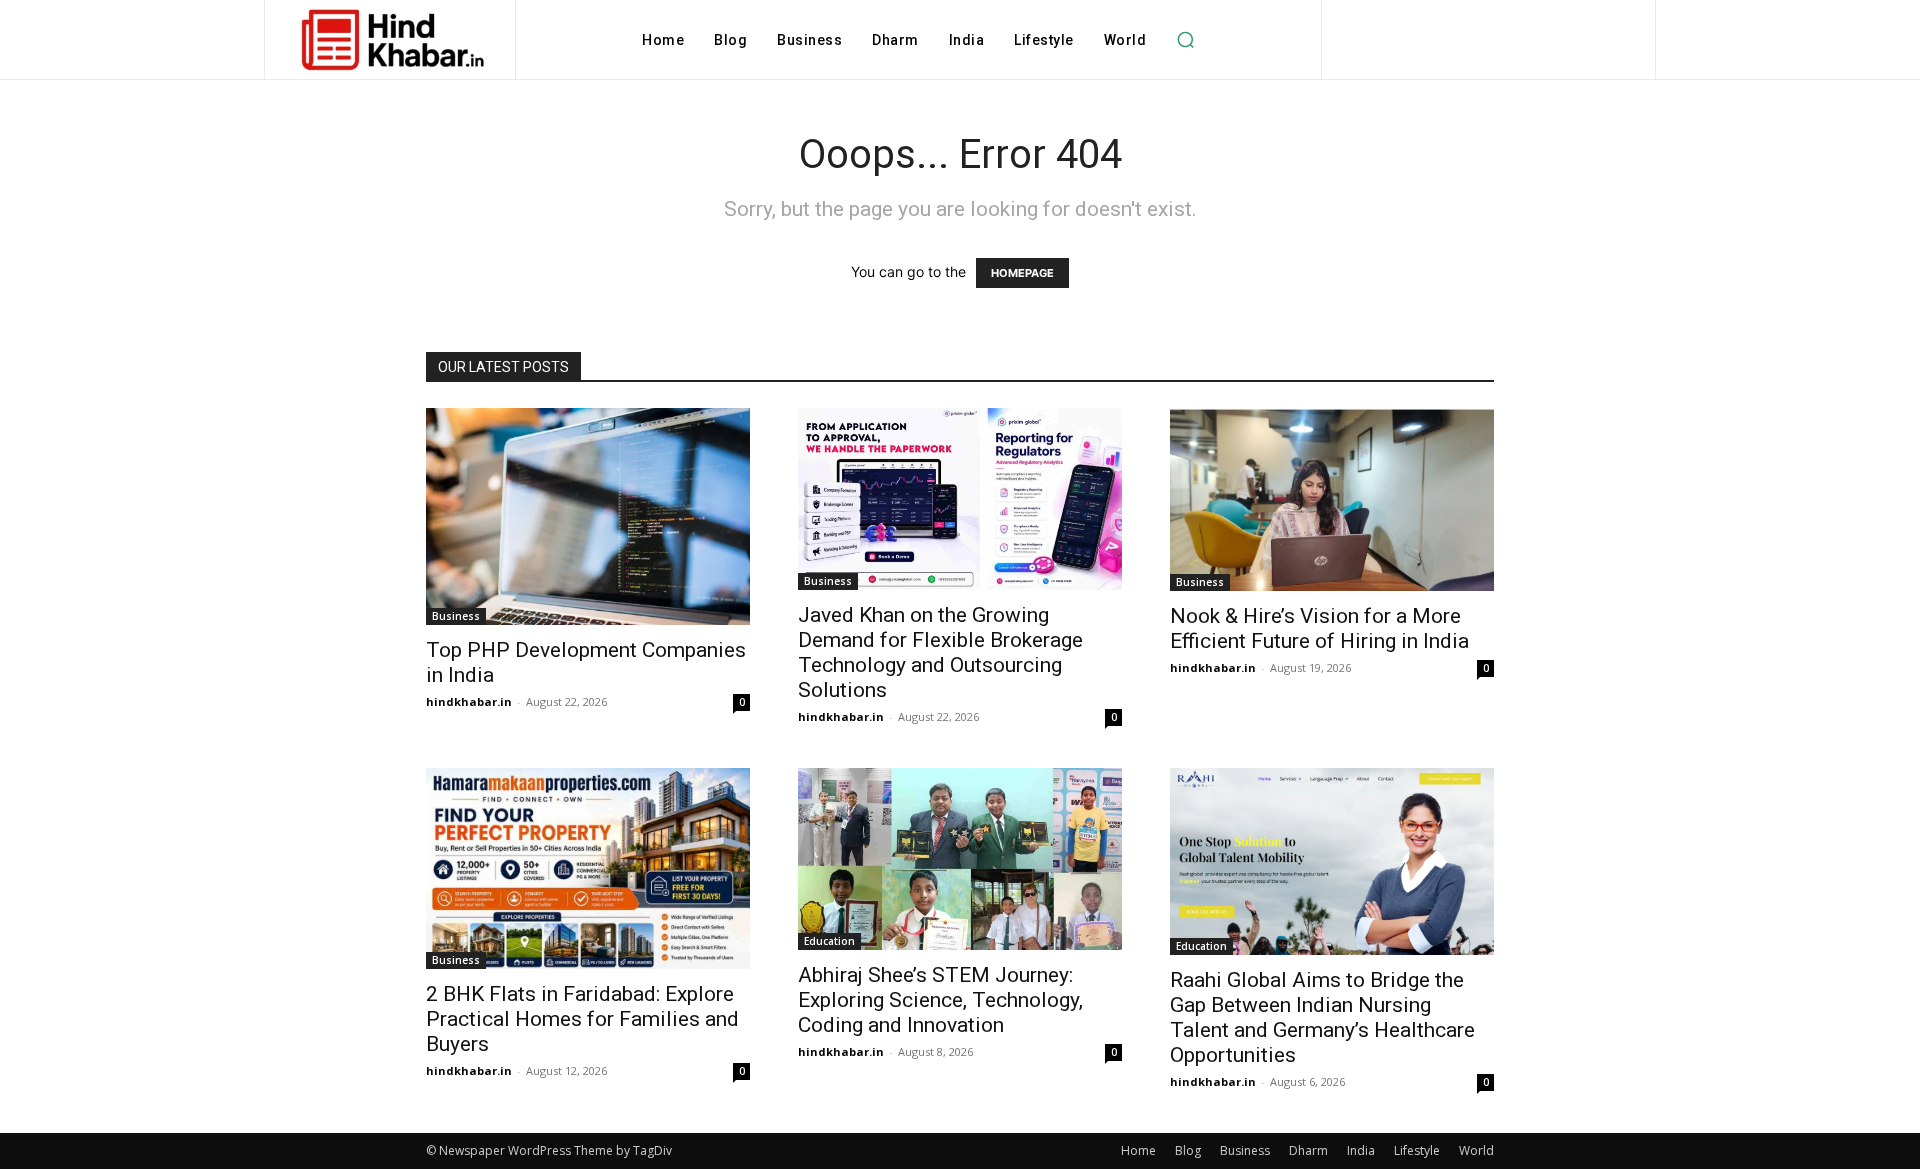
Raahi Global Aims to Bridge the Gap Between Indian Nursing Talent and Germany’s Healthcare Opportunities (1322, 1017)
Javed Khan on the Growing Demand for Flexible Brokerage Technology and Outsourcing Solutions (940, 652)
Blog (1188, 1150)
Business (456, 616)
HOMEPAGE (1022, 273)
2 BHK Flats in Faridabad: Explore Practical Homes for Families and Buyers (582, 1019)
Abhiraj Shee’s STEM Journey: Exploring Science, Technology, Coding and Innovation (940, 1000)
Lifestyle (1417, 1150)
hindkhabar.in (469, 701)
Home (1138, 1150)
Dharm (1308, 1150)
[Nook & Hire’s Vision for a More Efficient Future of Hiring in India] (1332, 499)
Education (829, 941)
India (1361, 1150)
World (1476, 1150)
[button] (1185, 40)
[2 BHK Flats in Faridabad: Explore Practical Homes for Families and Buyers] (588, 868)
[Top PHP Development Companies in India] (588, 516)
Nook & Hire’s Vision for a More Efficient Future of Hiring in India (1319, 628)
